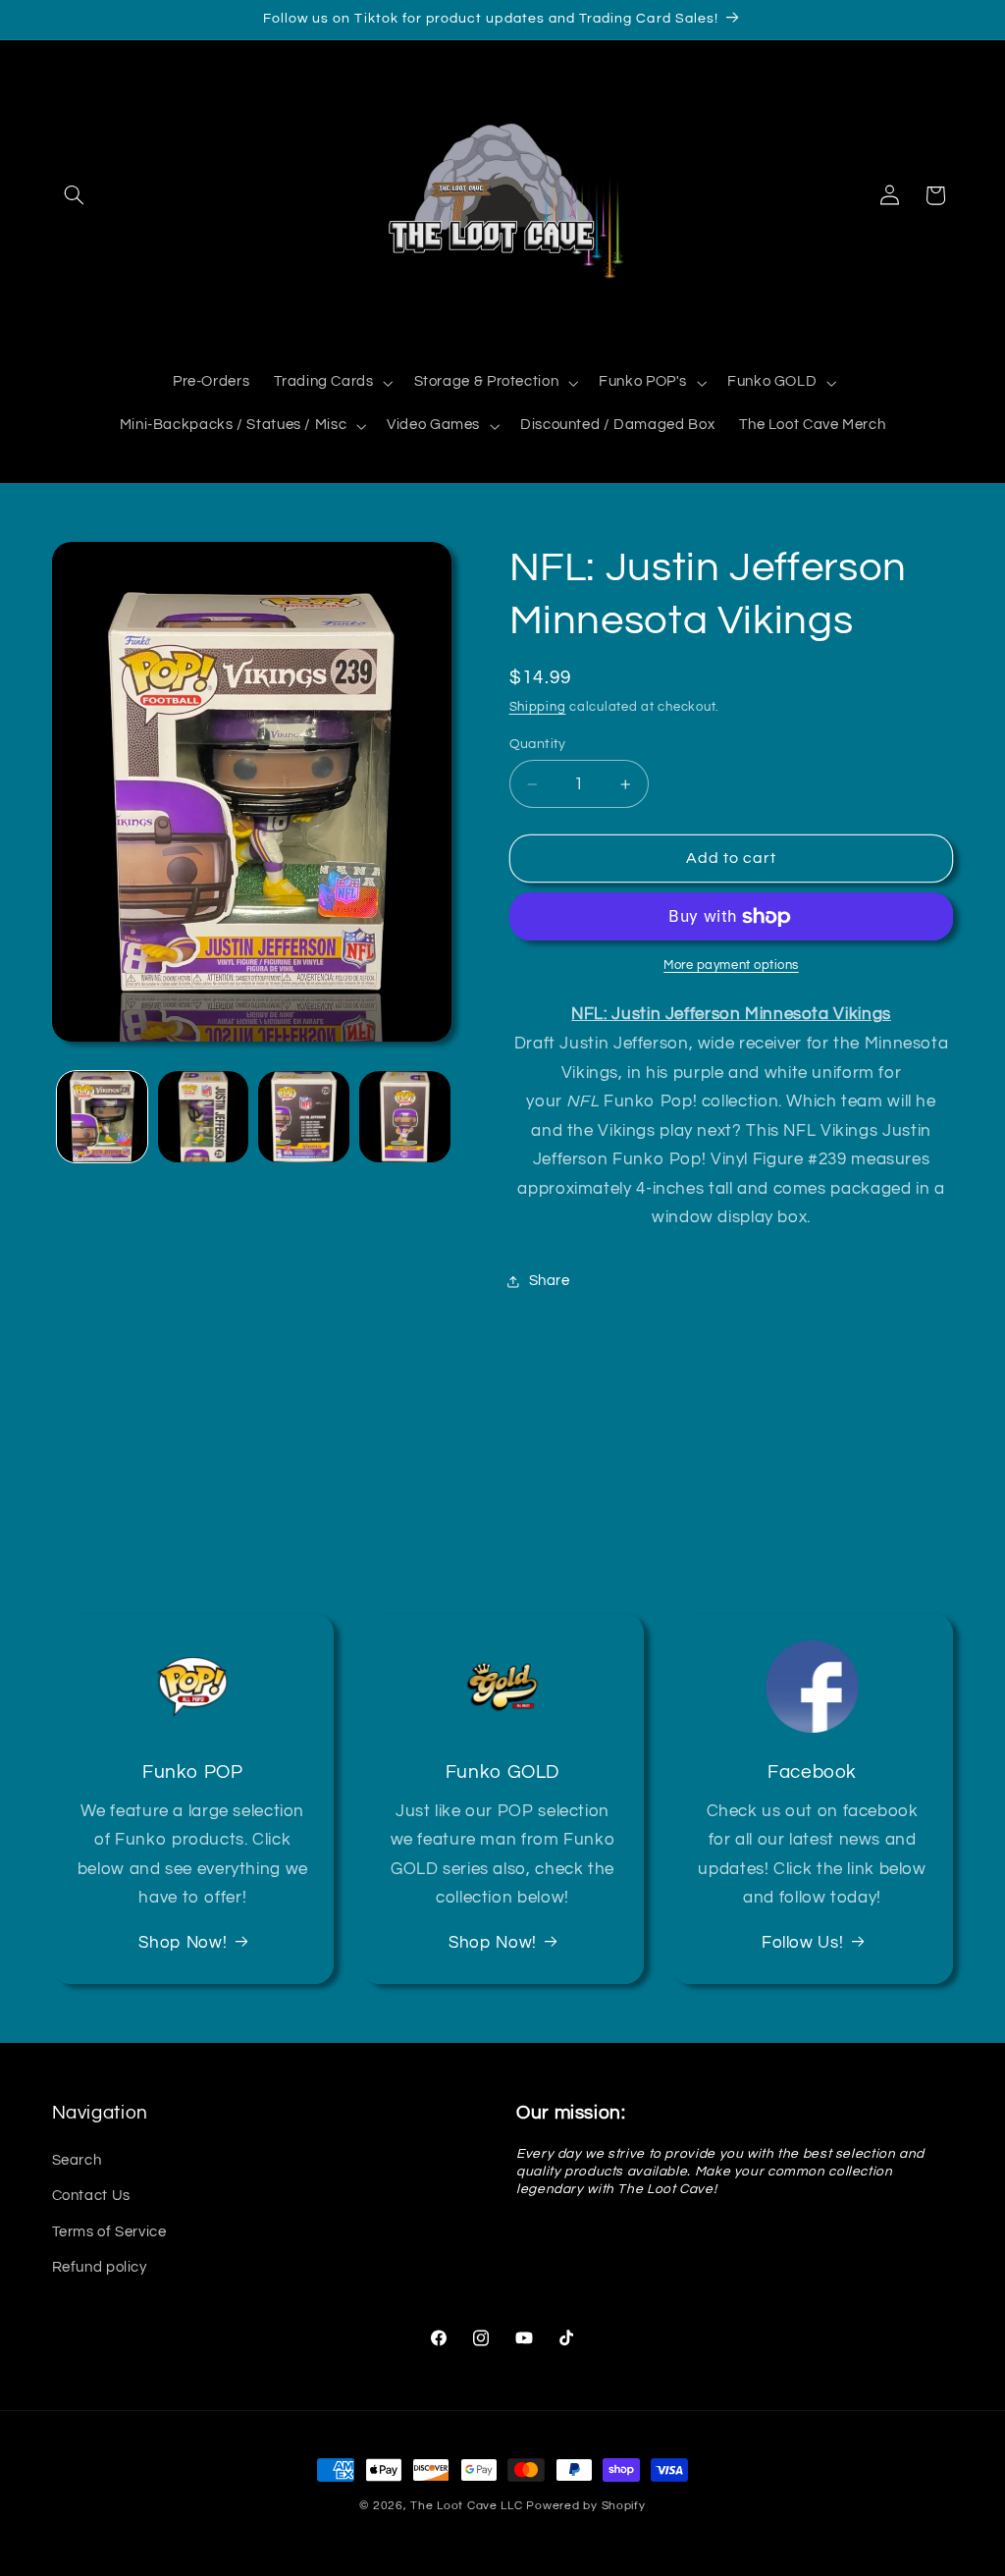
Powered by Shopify (585, 2506)
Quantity (538, 744)
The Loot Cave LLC (467, 2506)
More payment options (731, 966)
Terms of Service (109, 2232)
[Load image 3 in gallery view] (303, 1116)
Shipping (538, 707)
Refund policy (100, 2267)
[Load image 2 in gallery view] (203, 1116)
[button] (75, 195)
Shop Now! (183, 1943)
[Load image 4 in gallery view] (404, 1116)
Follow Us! (802, 1943)
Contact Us (91, 2196)
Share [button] (550, 1281)
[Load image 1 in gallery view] (102, 1116)
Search (77, 2160)
